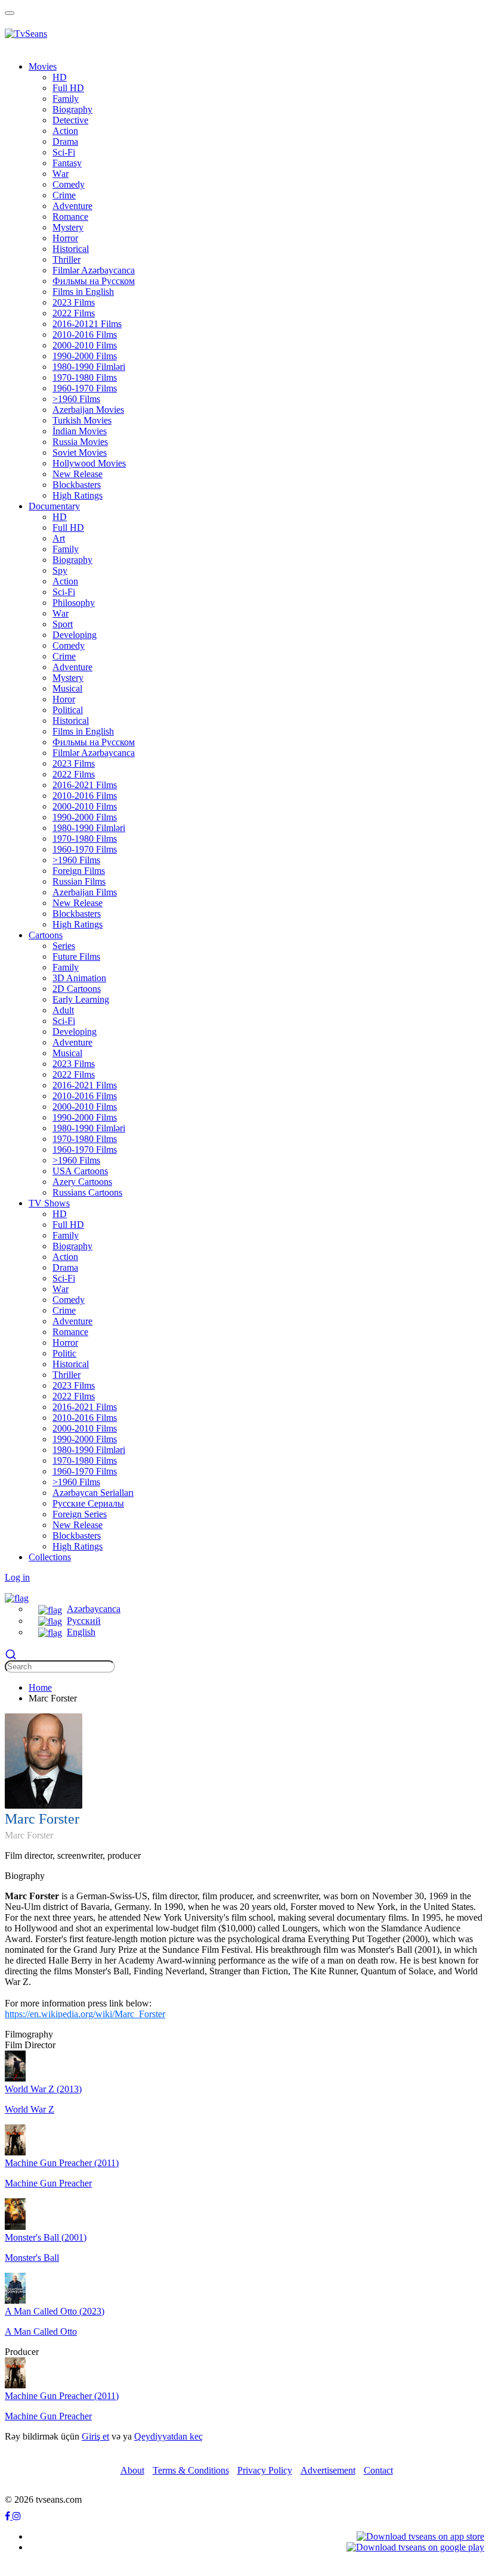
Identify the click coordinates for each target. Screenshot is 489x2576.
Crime (64, 656)
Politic (64, 1353)
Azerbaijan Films (85, 892)
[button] (17, 1597)
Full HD (68, 88)
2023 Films (74, 302)
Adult (63, 1010)
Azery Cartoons (82, 1182)
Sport (63, 624)
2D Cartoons (77, 989)
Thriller (66, 259)
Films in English (83, 292)
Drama (65, 141)
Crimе (64, 195)
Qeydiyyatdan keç (168, 2436)
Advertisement (328, 2470)
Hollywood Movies (89, 463)
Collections (50, 1557)
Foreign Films (79, 871)
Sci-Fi (64, 152)
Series (64, 946)
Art (59, 538)
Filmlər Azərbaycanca (94, 270)
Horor (64, 699)
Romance (70, 217)
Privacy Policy (265, 2470)
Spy (60, 570)
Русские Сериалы (88, 1503)
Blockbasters (77, 485)
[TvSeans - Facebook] (9, 2516)
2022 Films (74, 313)
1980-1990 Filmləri (89, 367)
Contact (378, 2470)
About (132, 2470)
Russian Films (79, 881)
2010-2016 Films (85, 335)
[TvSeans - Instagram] (17, 2516)
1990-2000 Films (85, 356)
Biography (72, 109)
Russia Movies (80, 442)
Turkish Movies (82, 420)
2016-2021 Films (85, 785)
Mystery (68, 227)
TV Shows (49, 1203)
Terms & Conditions (191, 2470)
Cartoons (46, 935)
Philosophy (74, 603)
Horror (65, 238)
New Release (78, 474)
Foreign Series (80, 1514)
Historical (71, 249)
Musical (67, 688)
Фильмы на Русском (94, 281)
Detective (70, 120)
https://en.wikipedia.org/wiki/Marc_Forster (85, 2014)
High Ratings (78, 495)
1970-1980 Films (85, 377)
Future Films (76, 956)
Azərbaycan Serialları (93, 1493)
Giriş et (95, 2436)
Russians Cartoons (87, 1192)
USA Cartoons (80, 1171)
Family (66, 99)
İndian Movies (80, 431)
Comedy (69, 184)
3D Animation (79, 978)
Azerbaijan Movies (88, 410)
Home (40, 1687)
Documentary (54, 506)
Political (68, 710)
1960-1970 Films (85, 388)
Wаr (61, 174)
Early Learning (81, 999)
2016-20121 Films (87, 324)
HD (60, 77)
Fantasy (67, 163)
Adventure (72, 206)
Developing (75, 635)
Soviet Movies (80, 452)
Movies (43, 66)
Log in (17, 1577)
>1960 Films (76, 399)
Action (65, 131)
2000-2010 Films (85, 345)
